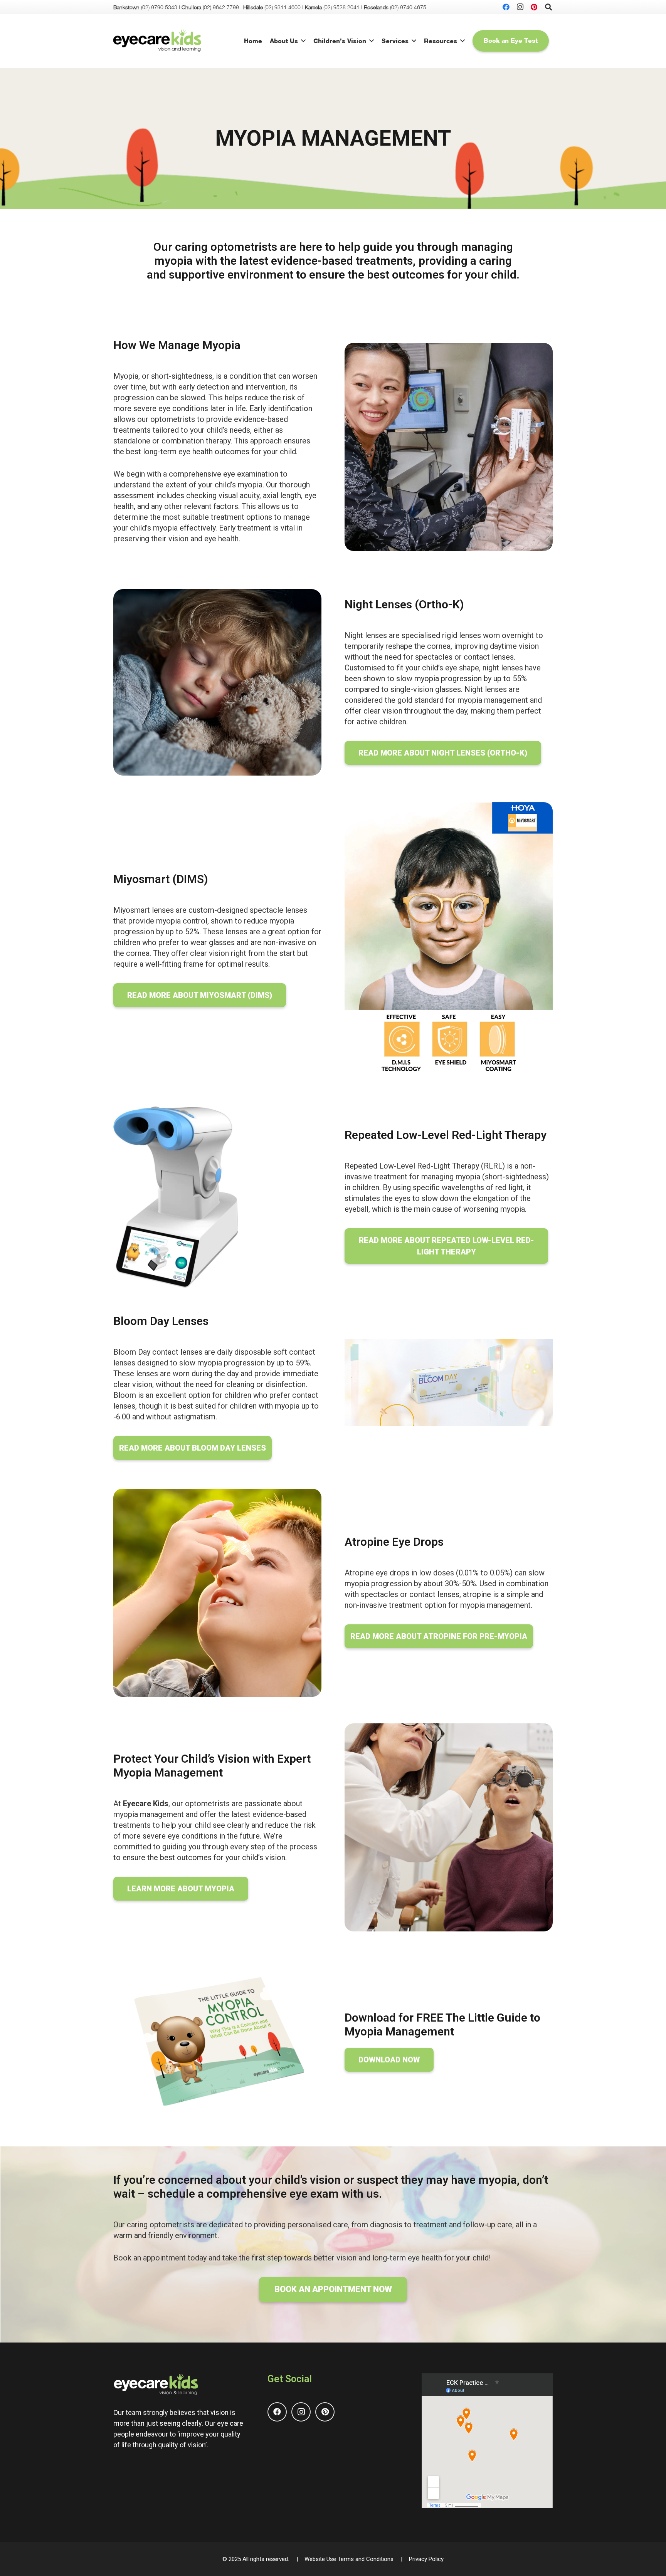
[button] (303, 41)
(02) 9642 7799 (221, 7)
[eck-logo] (157, 41)
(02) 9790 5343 (159, 7)
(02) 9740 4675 (408, 7)
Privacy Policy (426, 2559)
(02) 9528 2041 (341, 7)
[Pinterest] (534, 7)
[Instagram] (520, 7)
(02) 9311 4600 (283, 7)
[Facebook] (506, 7)
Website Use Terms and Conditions (349, 2559)
